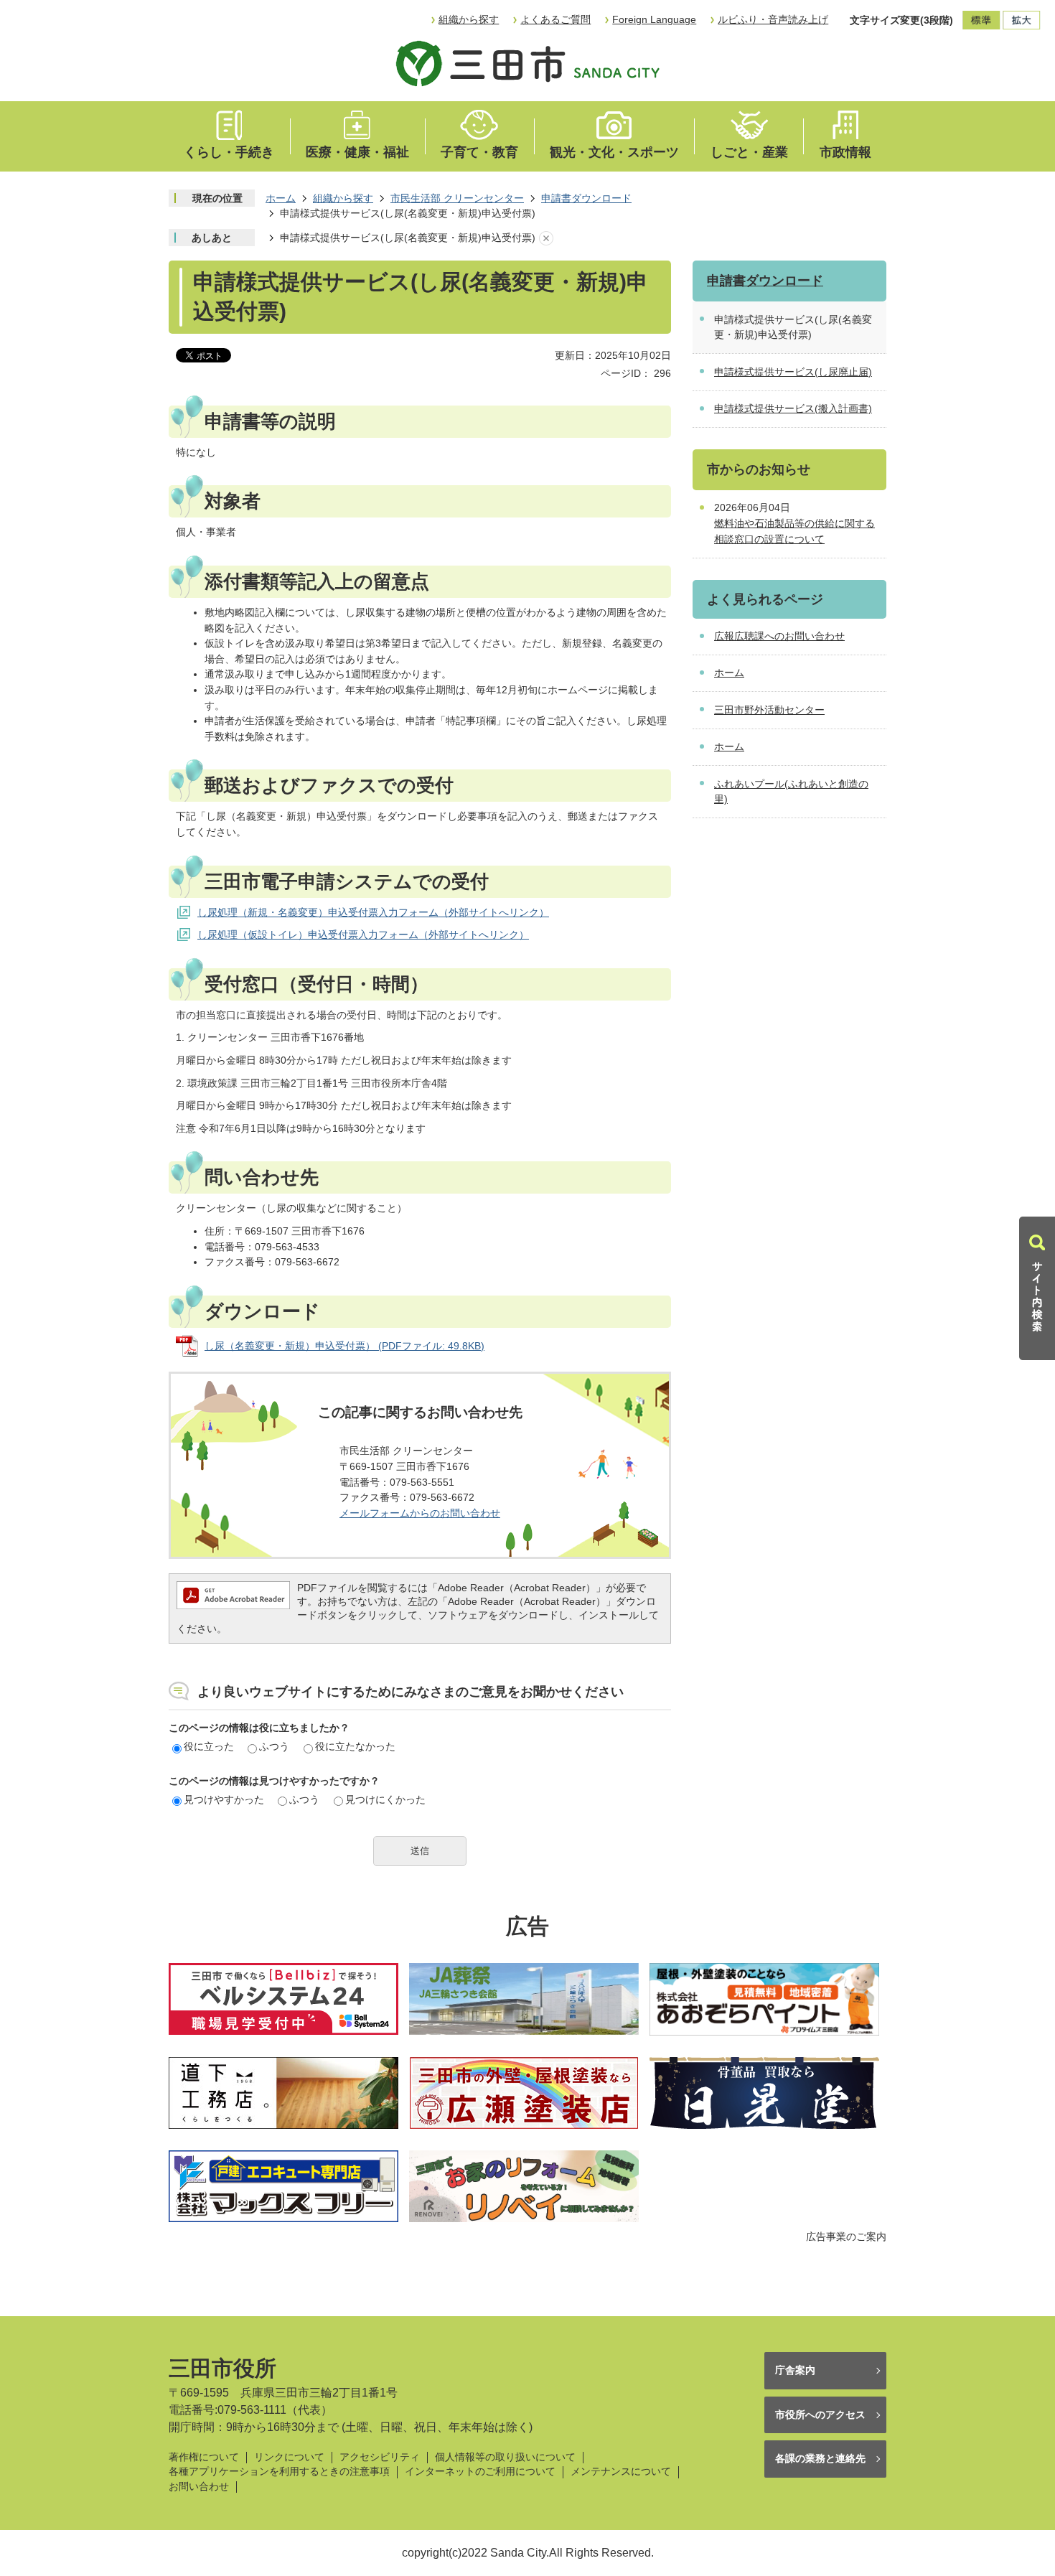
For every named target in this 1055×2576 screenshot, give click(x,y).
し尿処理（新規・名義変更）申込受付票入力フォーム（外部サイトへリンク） (373, 912)
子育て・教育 (479, 152)
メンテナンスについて (621, 2472)
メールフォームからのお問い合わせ (420, 1513)
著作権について (204, 2457)
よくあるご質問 (555, 19)
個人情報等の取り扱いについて (505, 2457)
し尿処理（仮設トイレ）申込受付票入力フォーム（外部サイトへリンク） (363, 935)
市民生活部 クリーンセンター (457, 198)
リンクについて (289, 2457)
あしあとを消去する (546, 238)
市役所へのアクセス (820, 2415)
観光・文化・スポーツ (614, 152)
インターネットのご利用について (480, 2472)
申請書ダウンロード (586, 198)
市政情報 (845, 152)
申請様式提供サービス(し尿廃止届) (793, 372)
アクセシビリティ (380, 2457)
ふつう (274, 1746)
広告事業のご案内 (846, 2237)
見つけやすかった (224, 1799)
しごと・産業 (749, 152)
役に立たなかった (355, 1746)
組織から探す (469, 19)
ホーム (281, 198)
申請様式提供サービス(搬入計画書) (793, 408)
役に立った (209, 1746)
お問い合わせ (199, 2487)
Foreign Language (654, 19)
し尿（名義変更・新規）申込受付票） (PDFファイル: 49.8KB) (344, 1346)
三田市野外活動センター (769, 710)
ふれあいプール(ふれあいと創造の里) (791, 792)
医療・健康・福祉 (357, 152)
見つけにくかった (385, 1799)
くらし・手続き (229, 152)
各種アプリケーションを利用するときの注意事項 (279, 2472)
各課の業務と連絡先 (820, 2458)
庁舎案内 (795, 2370)
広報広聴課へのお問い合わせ (779, 636)
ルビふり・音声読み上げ (773, 19)
